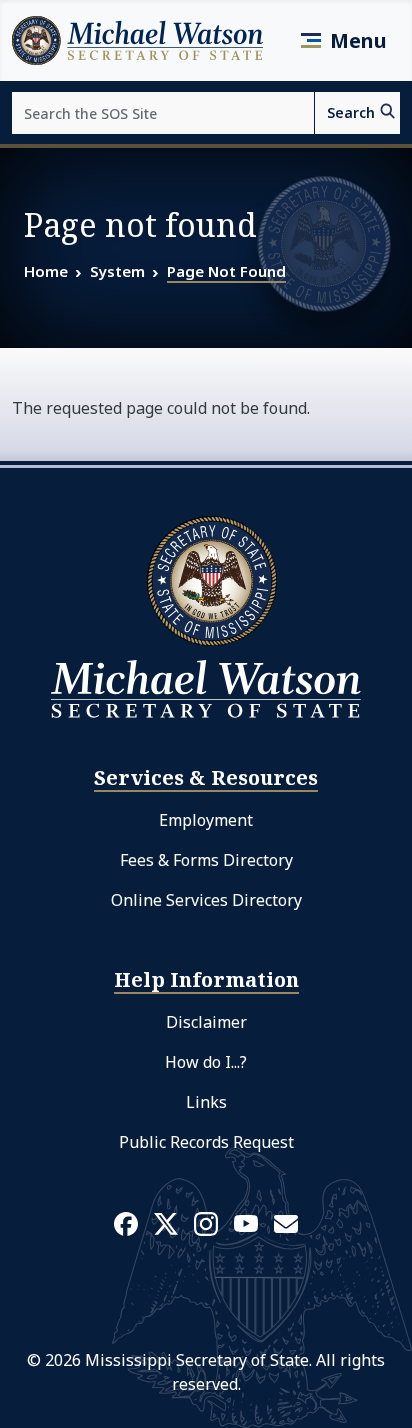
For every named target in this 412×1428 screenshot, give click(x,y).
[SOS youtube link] (246, 1222)
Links (206, 1102)
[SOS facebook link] (126, 1223)
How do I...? (206, 1062)
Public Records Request (206, 1142)
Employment (206, 820)
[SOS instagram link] (206, 1223)
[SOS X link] (166, 1222)
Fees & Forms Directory (206, 860)
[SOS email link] (286, 1222)
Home (46, 271)
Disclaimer (206, 1022)
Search (351, 112)
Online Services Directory (206, 900)
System (117, 271)
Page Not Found (226, 271)
